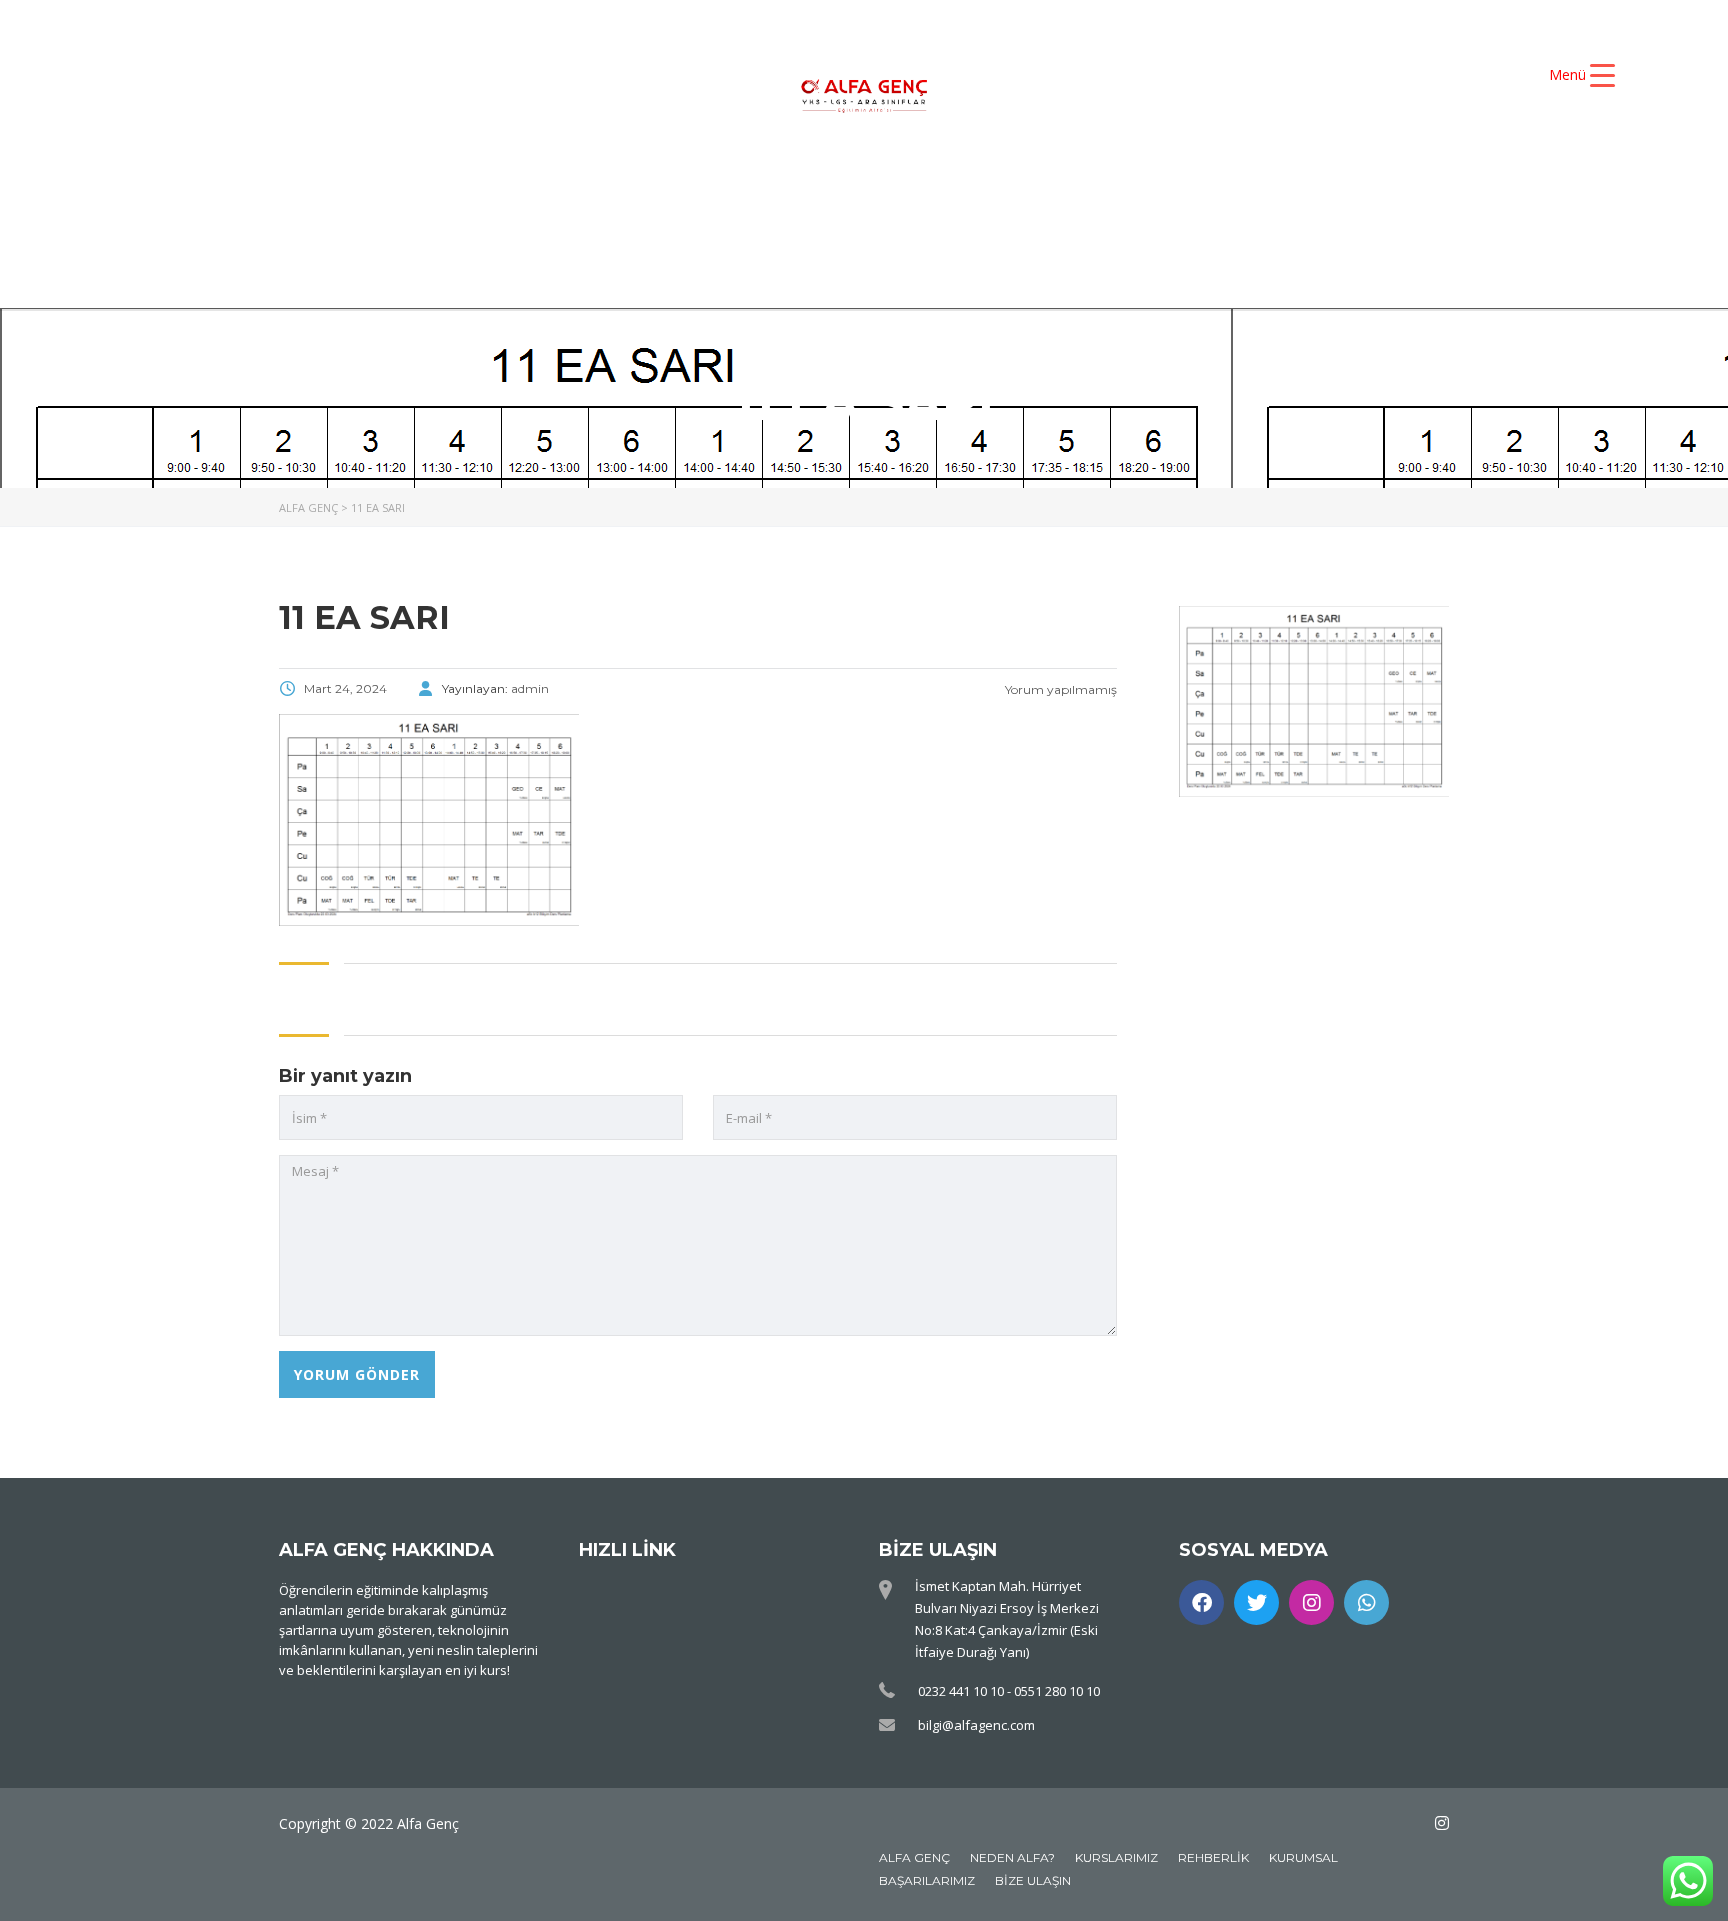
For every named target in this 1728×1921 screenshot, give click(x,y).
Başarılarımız (927, 1880)
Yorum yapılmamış (1059, 689)
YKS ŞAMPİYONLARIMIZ (1166, 194)
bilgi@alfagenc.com (976, 1725)
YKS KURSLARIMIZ (913, 194)
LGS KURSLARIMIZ (539, 228)
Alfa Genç (914, 1857)
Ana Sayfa (538, 194)
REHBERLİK (1030, 228)
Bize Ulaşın (1033, 1880)
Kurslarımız (1116, 1857)
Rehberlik (1213, 1857)
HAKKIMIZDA (709, 194)
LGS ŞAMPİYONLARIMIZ (800, 228)
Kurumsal (1303, 1857)
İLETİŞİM (1192, 228)
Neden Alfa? (1012, 1857)
